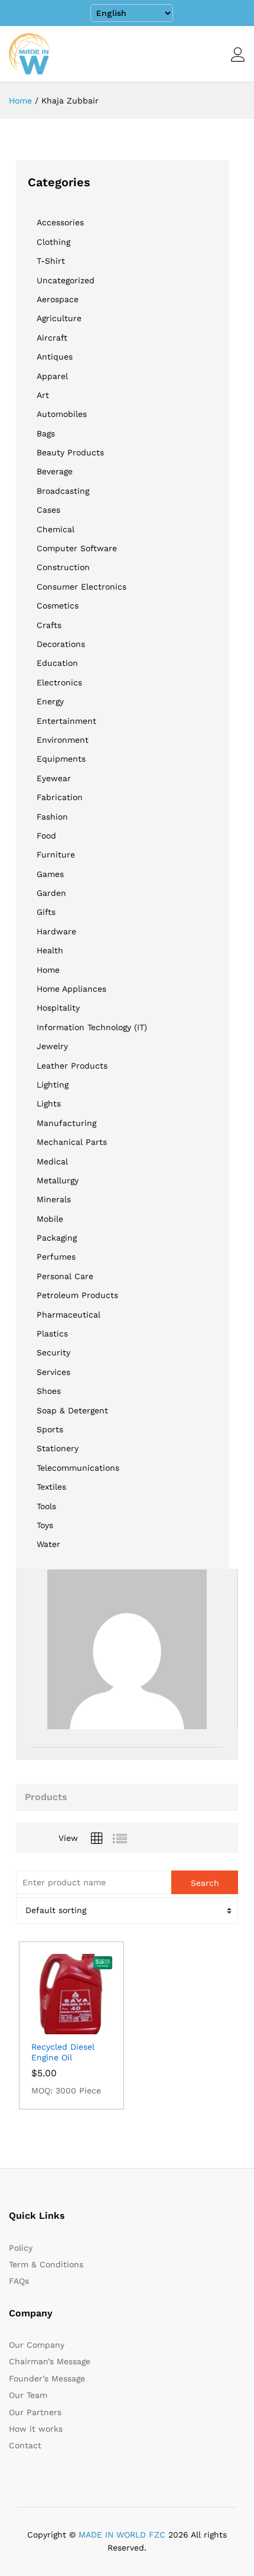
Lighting (53, 1085)
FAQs (19, 2281)
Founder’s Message (47, 2378)
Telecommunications (78, 1468)
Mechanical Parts (72, 1142)
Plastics (52, 1334)
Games (50, 874)
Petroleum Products (77, 1295)
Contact (25, 2445)
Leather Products (72, 1066)
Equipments (61, 759)
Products (46, 1797)
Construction (63, 567)
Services (53, 1372)
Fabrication (60, 797)
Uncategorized (66, 280)
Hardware (56, 931)
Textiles (51, 1487)
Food (46, 836)
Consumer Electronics (82, 587)
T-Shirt (51, 261)
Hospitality (58, 1008)
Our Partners (35, 2412)
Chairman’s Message (50, 2361)
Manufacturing (66, 1123)
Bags (46, 433)
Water (48, 1544)
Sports (50, 1429)
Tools (46, 1506)
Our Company (37, 2345)
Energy (50, 701)
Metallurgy (58, 1180)
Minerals (54, 1199)
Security (53, 1352)
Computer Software (77, 548)
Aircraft (52, 338)
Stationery (58, 1448)
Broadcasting (63, 491)
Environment (63, 740)
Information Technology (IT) (92, 1027)
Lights (49, 1103)
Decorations (61, 644)
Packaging (57, 1238)
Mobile (50, 1219)
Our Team (28, 2395)
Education (57, 663)
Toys (45, 1525)
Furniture (56, 855)
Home (48, 970)
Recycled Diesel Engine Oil (63, 2052)
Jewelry (52, 1046)
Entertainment (66, 721)
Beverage (55, 471)
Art (43, 395)
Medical (52, 1161)
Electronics (59, 682)
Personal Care (65, 1276)
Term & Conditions (46, 2264)
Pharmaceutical (69, 1315)
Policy (21, 2248)
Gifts (46, 912)
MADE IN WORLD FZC (122, 2535)
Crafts (49, 625)
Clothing (53, 242)
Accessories (60, 222)
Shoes (49, 1391)
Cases (48, 510)
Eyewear (54, 778)
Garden (51, 893)
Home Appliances (71, 989)
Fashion (52, 817)
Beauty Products (70, 452)
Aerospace (58, 299)
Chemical (56, 529)
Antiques (55, 357)
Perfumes (56, 1257)
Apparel (52, 376)
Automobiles (62, 414)
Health (50, 950)
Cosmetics (58, 606)
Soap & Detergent (72, 1410)
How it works (36, 2429)
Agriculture (59, 318)
